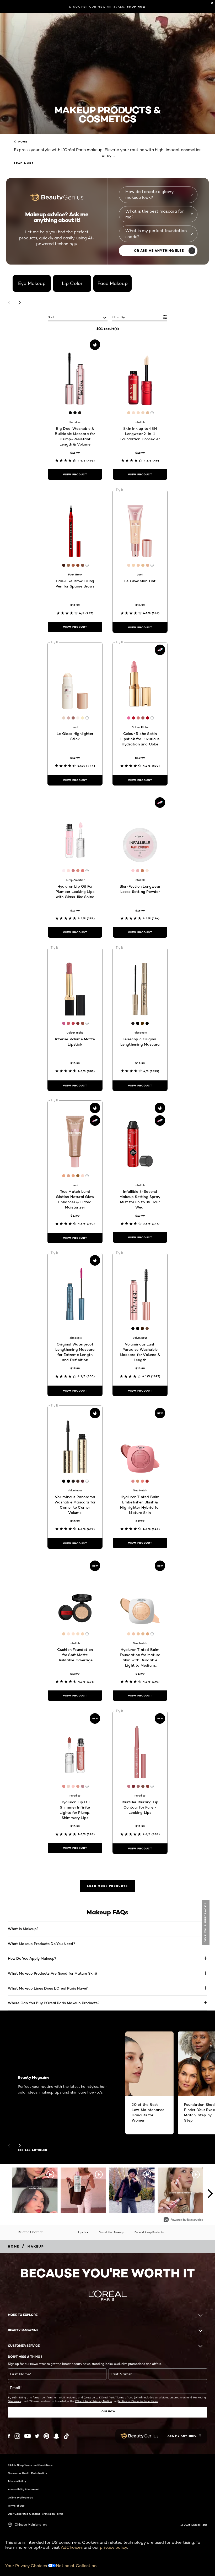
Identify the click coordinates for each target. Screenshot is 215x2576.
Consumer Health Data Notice (28, 2473)
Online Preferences (20, 2497)
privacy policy (114, 2547)
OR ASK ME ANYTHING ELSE (159, 251)
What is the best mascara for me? (155, 214)
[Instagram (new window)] (17, 2436)
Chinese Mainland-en (31, 2525)
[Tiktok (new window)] (66, 2436)
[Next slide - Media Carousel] (210, 2194)
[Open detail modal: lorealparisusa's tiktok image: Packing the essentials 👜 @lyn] (83, 2190)
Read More (24, 163)
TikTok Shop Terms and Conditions (30, 2465)
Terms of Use (16, 2506)
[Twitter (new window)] (37, 2436)
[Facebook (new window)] (9, 2436)
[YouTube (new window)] (28, 2436)
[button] (206, 1922)
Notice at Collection (76, 2566)
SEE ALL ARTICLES (33, 2150)
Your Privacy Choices (27, 2566)
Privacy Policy (17, 2481)
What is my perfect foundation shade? (156, 234)
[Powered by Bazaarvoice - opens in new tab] (183, 2220)
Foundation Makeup (111, 2232)
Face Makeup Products (149, 2232)
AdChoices (72, 2547)
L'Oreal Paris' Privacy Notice (93, 2401)
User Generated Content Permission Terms (36, 2514)
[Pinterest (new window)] (46, 2436)
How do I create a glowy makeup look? (150, 194)
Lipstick (83, 2232)
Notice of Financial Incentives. (138, 2401)
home (23, 142)
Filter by (118, 317)
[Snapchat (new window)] (56, 2436)
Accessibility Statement (23, 2489)
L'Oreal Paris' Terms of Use (116, 2397)
